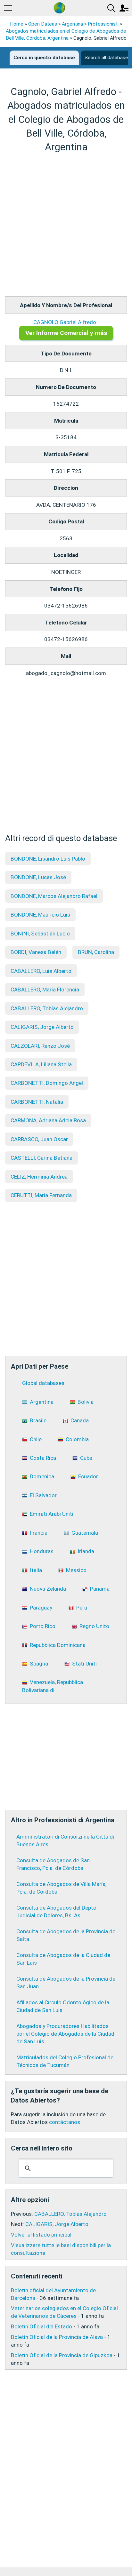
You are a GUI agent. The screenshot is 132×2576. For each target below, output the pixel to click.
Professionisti (103, 24)
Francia (39, 1533)
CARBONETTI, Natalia (37, 1102)
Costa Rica (43, 1458)
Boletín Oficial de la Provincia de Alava (57, 2337)
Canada (80, 1420)
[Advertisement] (66, 225)
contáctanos (65, 2122)
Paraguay (41, 1608)
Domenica (42, 1476)
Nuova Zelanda (48, 1589)
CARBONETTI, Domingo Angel (47, 1083)
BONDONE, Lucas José (38, 877)
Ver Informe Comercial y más (66, 333)
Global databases (43, 1383)
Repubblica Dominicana (58, 1645)
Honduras (42, 1551)
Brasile (38, 1420)
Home (17, 24)
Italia (36, 1570)
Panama (100, 1589)
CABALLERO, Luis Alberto (41, 971)
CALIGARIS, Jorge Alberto (42, 1027)
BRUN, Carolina (96, 952)
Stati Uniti (84, 1664)
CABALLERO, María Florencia (45, 990)
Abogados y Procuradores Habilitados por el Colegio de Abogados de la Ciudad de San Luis (65, 2034)
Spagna (39, 1664)
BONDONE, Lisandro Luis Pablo (48, 859)
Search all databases (108, 58)
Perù (82, 1608)
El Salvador (43, 1495)
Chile (36, 1439)
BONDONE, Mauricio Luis (40, 915)
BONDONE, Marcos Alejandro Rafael (54, 896)
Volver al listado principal (41, 2235)
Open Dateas (43, 24)
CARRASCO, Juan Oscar (39, 1139)
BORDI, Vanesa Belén (36, 952)
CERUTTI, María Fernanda (41, 1195)
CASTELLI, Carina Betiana (41, 1158)
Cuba (86, 1458)
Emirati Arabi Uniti (52, 1514)
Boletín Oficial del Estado (41, 2326)
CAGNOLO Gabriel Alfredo (65, 322)
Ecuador (88, 1476)
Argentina (72, 24)
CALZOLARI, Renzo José (40, 1046)
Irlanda (86, 1551)
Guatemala (85, 1533)
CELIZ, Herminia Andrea (39, 1177)
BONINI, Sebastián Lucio (40, 934)
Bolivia (86, 1402)
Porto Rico (43, 1626)
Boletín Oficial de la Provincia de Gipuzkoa (62, 2355)
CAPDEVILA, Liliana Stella (41, 1064)
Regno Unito (94, 1626)
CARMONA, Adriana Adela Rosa (48, 1120)
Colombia (77, 1439)
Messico (76, 1570)
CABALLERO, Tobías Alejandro (47, 1008)
